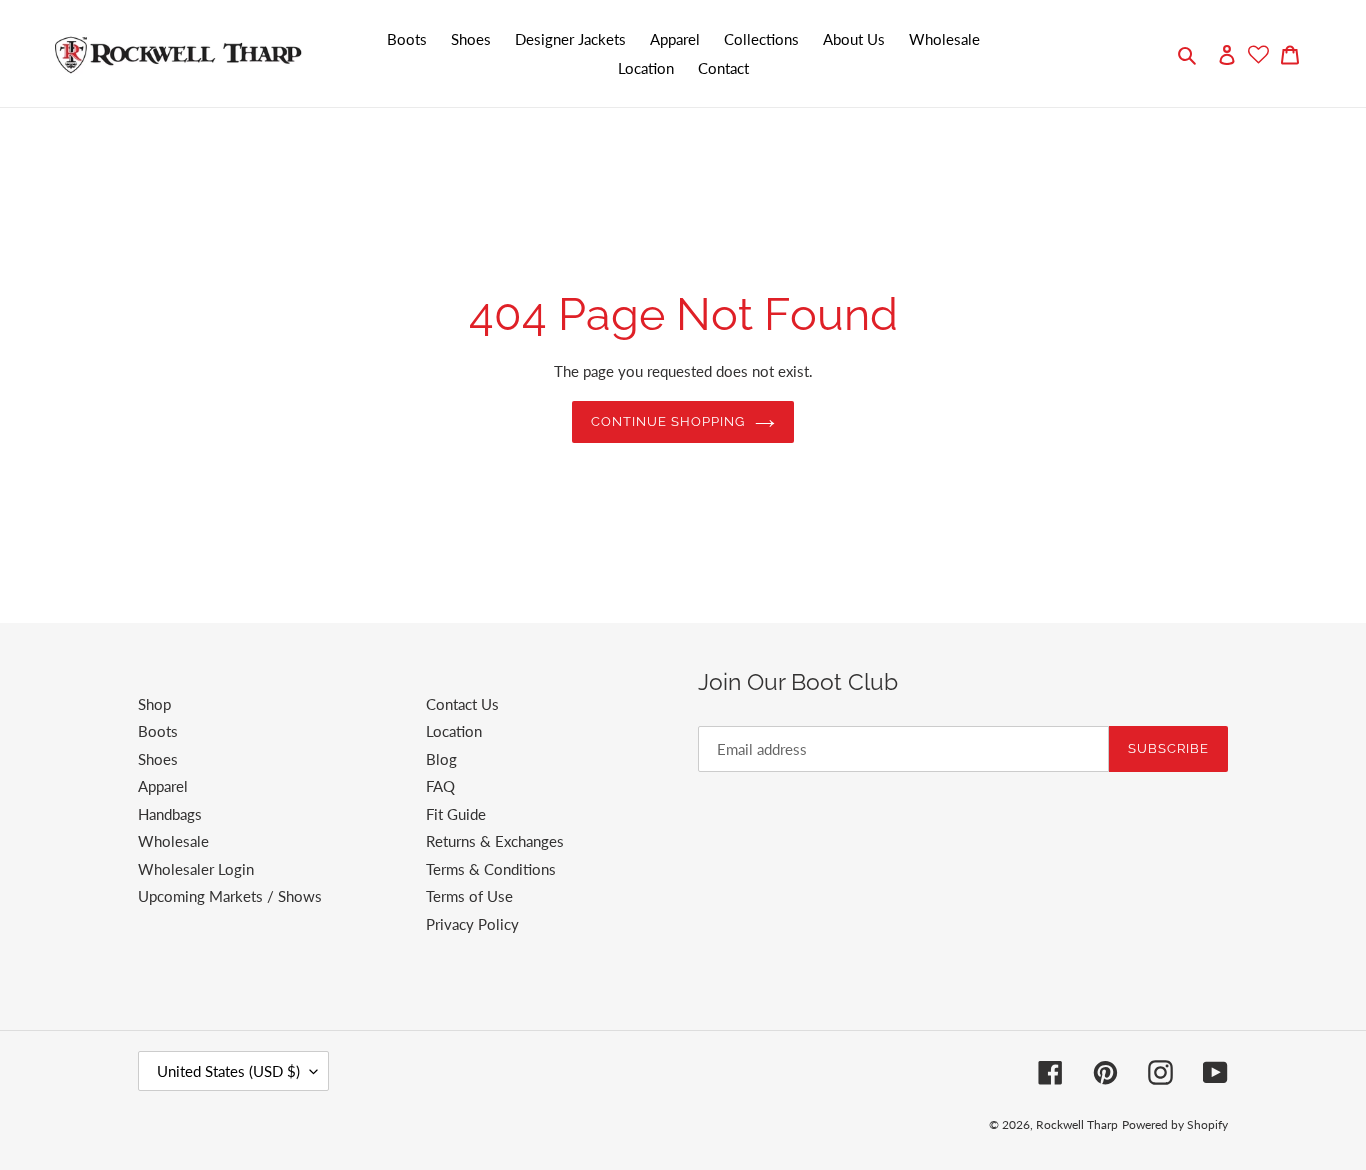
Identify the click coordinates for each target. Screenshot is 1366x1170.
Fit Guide (456, 814)
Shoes (158, 759)
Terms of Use (469, 896)
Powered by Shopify (1175, 1124)
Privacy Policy (472, 924)
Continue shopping (668, 421)
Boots (158, 731)
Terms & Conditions (491, 869)
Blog (441, 759)
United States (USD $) (228, 1071)
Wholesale (173, 841)
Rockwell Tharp (1077, 1124)
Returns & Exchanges (495, 841)
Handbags (170, 814)
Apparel (163, 786)
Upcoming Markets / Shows (230, 896)
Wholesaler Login (196, 869)
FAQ (440, 786)
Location (454, 731)
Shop (154, 704)
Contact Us (462, 704)
